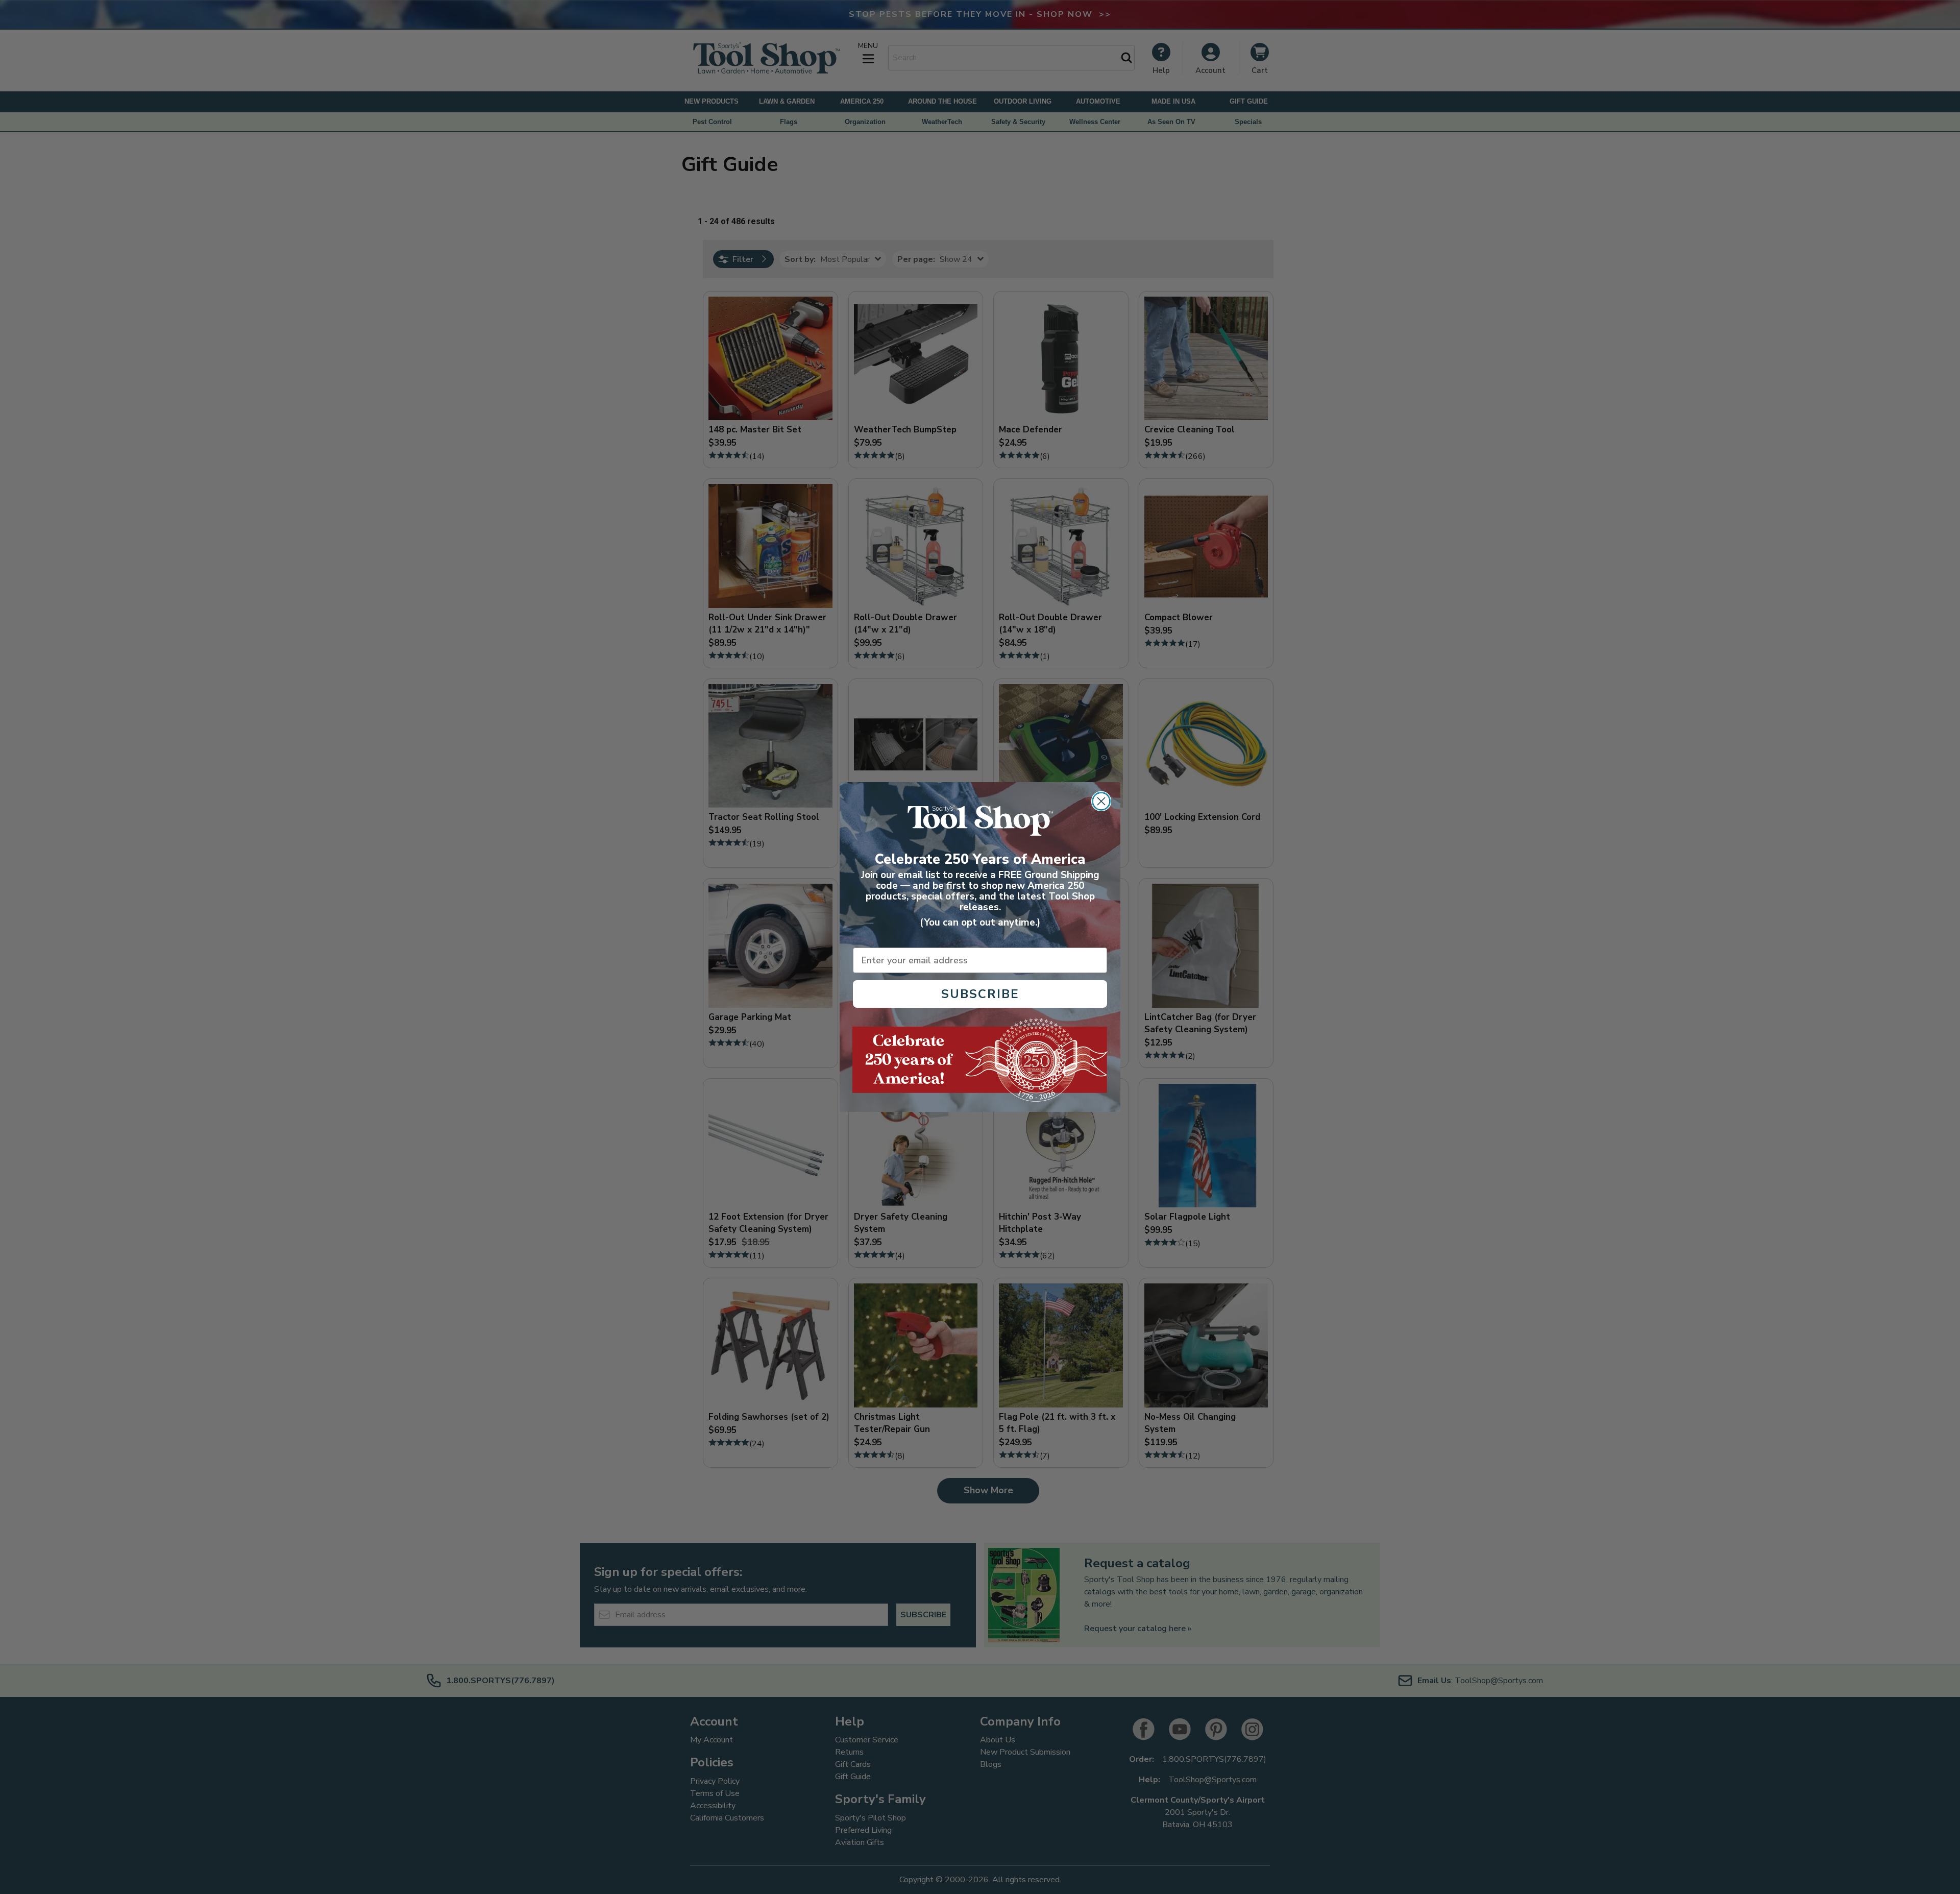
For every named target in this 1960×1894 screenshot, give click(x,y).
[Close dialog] (1101, 801)
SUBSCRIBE (980, 994)
